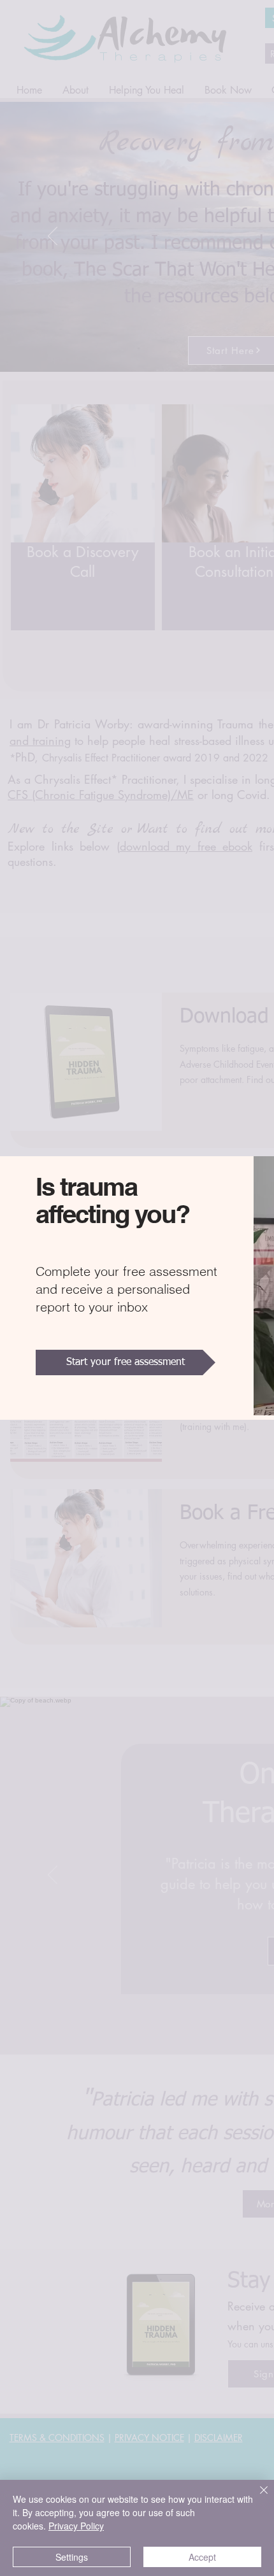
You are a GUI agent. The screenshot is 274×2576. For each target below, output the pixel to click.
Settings (72, 2557)
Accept (202, 2557)
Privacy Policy (76, 2526)
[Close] (256, 2498)
